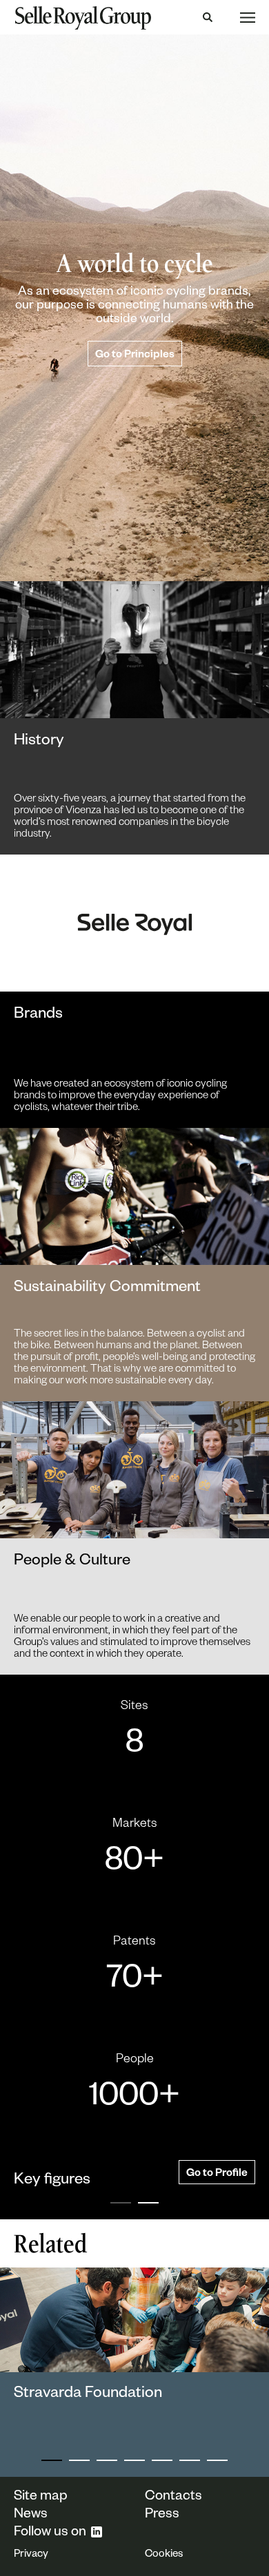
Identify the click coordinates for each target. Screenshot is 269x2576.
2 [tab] (148, 2203)
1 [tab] (121, 2203)
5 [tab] (162, 2460)
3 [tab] (107, 2460)
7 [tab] (217, 2460)
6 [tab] (190, 2460)
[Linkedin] (97, 2532)
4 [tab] (134, 2460)
